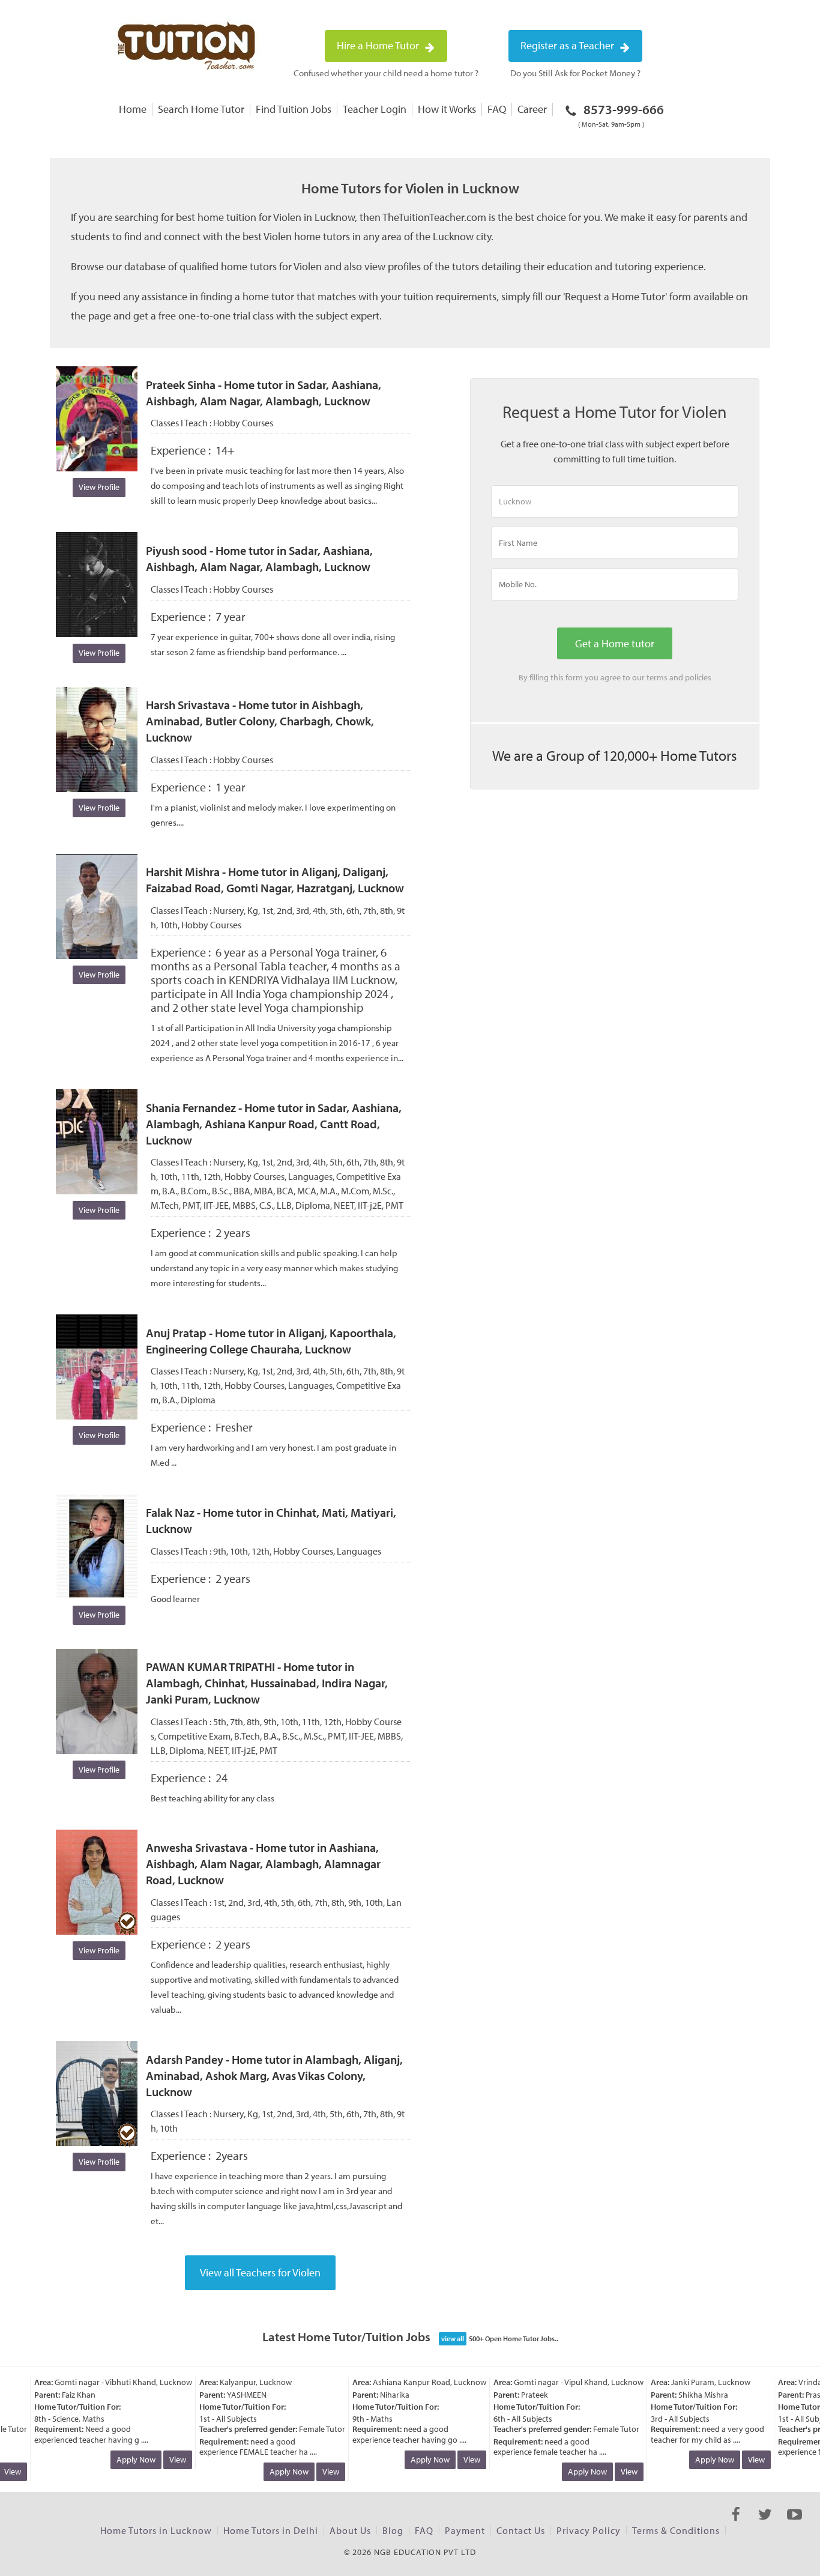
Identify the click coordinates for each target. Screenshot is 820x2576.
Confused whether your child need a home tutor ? (386, 73)
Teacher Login (375, 109)
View (164, 2460)
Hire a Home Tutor (379, 45)
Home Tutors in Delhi (271, 2530)
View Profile (99, 487)
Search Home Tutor (201, 109)
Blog (393, 2530)
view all (453, 2339)
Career (532, 109)
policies (698, 677)
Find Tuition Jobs (294, 109)
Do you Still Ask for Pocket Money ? (575, 73)
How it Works (447, 109)
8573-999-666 (621, 115)
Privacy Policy (589, 2530)
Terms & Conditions (676, 2530)
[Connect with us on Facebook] (736, 2525)
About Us (350, 2530)
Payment (465, 2530)
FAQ (497, 109)
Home (133, 109)
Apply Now (122, 2460)
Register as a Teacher (568, 45)
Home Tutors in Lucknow (156, 2530)
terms (657, 677)
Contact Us (521, 2530)
